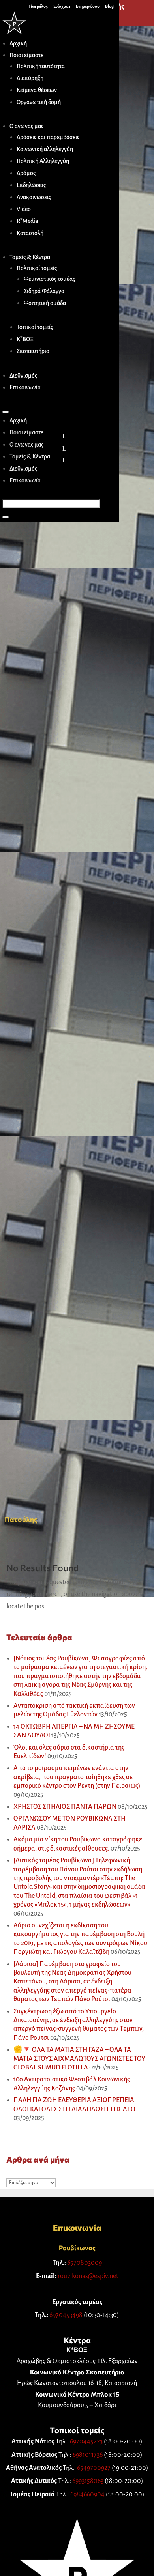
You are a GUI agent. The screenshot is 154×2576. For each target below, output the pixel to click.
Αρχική (18, 43)
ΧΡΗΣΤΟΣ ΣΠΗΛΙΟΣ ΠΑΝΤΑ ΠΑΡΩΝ (65, 1807)
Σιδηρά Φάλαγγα (44, 291)
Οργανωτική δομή (39, 102)
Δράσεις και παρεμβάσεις (48, 137)
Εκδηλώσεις (31, 185)
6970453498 (66, 2315)
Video (24, 209)
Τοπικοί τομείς (35, 327)
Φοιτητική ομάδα (45, 303)
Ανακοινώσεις (34, 197)
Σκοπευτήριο (33, 351)
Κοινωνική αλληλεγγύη (45, 149)
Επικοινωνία (25, 387)
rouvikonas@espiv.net (88, 2276)
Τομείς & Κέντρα (30, 257)
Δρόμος (26, 173)
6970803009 (85, 2263)
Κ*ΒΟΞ (25, 339)
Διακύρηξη (30, 78)
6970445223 (86, 2441)
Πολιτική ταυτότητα (41, 66)
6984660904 (87, 2494)
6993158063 (88, 2481)
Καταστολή (30, 233)
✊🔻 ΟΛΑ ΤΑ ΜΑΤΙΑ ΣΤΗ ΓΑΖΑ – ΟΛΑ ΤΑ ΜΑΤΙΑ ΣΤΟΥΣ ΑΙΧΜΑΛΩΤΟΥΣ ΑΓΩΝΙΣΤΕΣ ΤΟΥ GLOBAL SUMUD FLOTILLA (79, 2059)
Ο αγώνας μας (26, 126)
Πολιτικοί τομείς (37, 268)
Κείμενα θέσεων (37, 90)
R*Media (27, 221)
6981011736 (88, 2455)
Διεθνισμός (23, 376)
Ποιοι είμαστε (26, 55)
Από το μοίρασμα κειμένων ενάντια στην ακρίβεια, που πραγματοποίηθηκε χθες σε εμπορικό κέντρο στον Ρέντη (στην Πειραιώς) (77, 1777)
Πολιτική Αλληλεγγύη (43, 161)
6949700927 (94, 2468)
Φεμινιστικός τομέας (49, 279)
